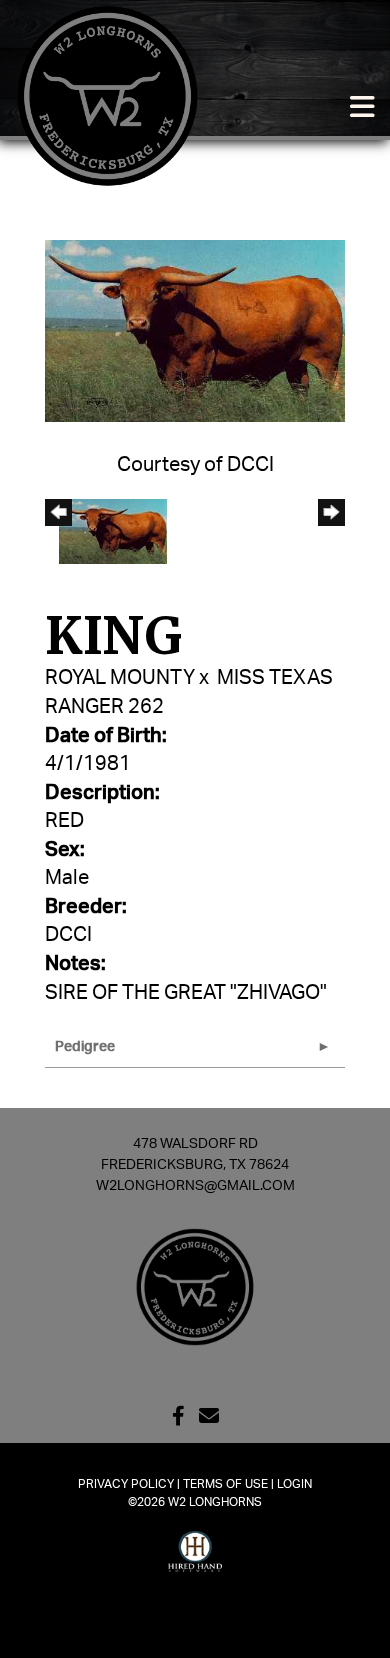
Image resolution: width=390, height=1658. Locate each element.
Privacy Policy (126, 1484)
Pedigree (85, 1047)
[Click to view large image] (195, 330)
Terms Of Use (225, 1484)
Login (294, 1484)
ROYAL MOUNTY (120, 678)
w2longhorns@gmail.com (195, 1186)
